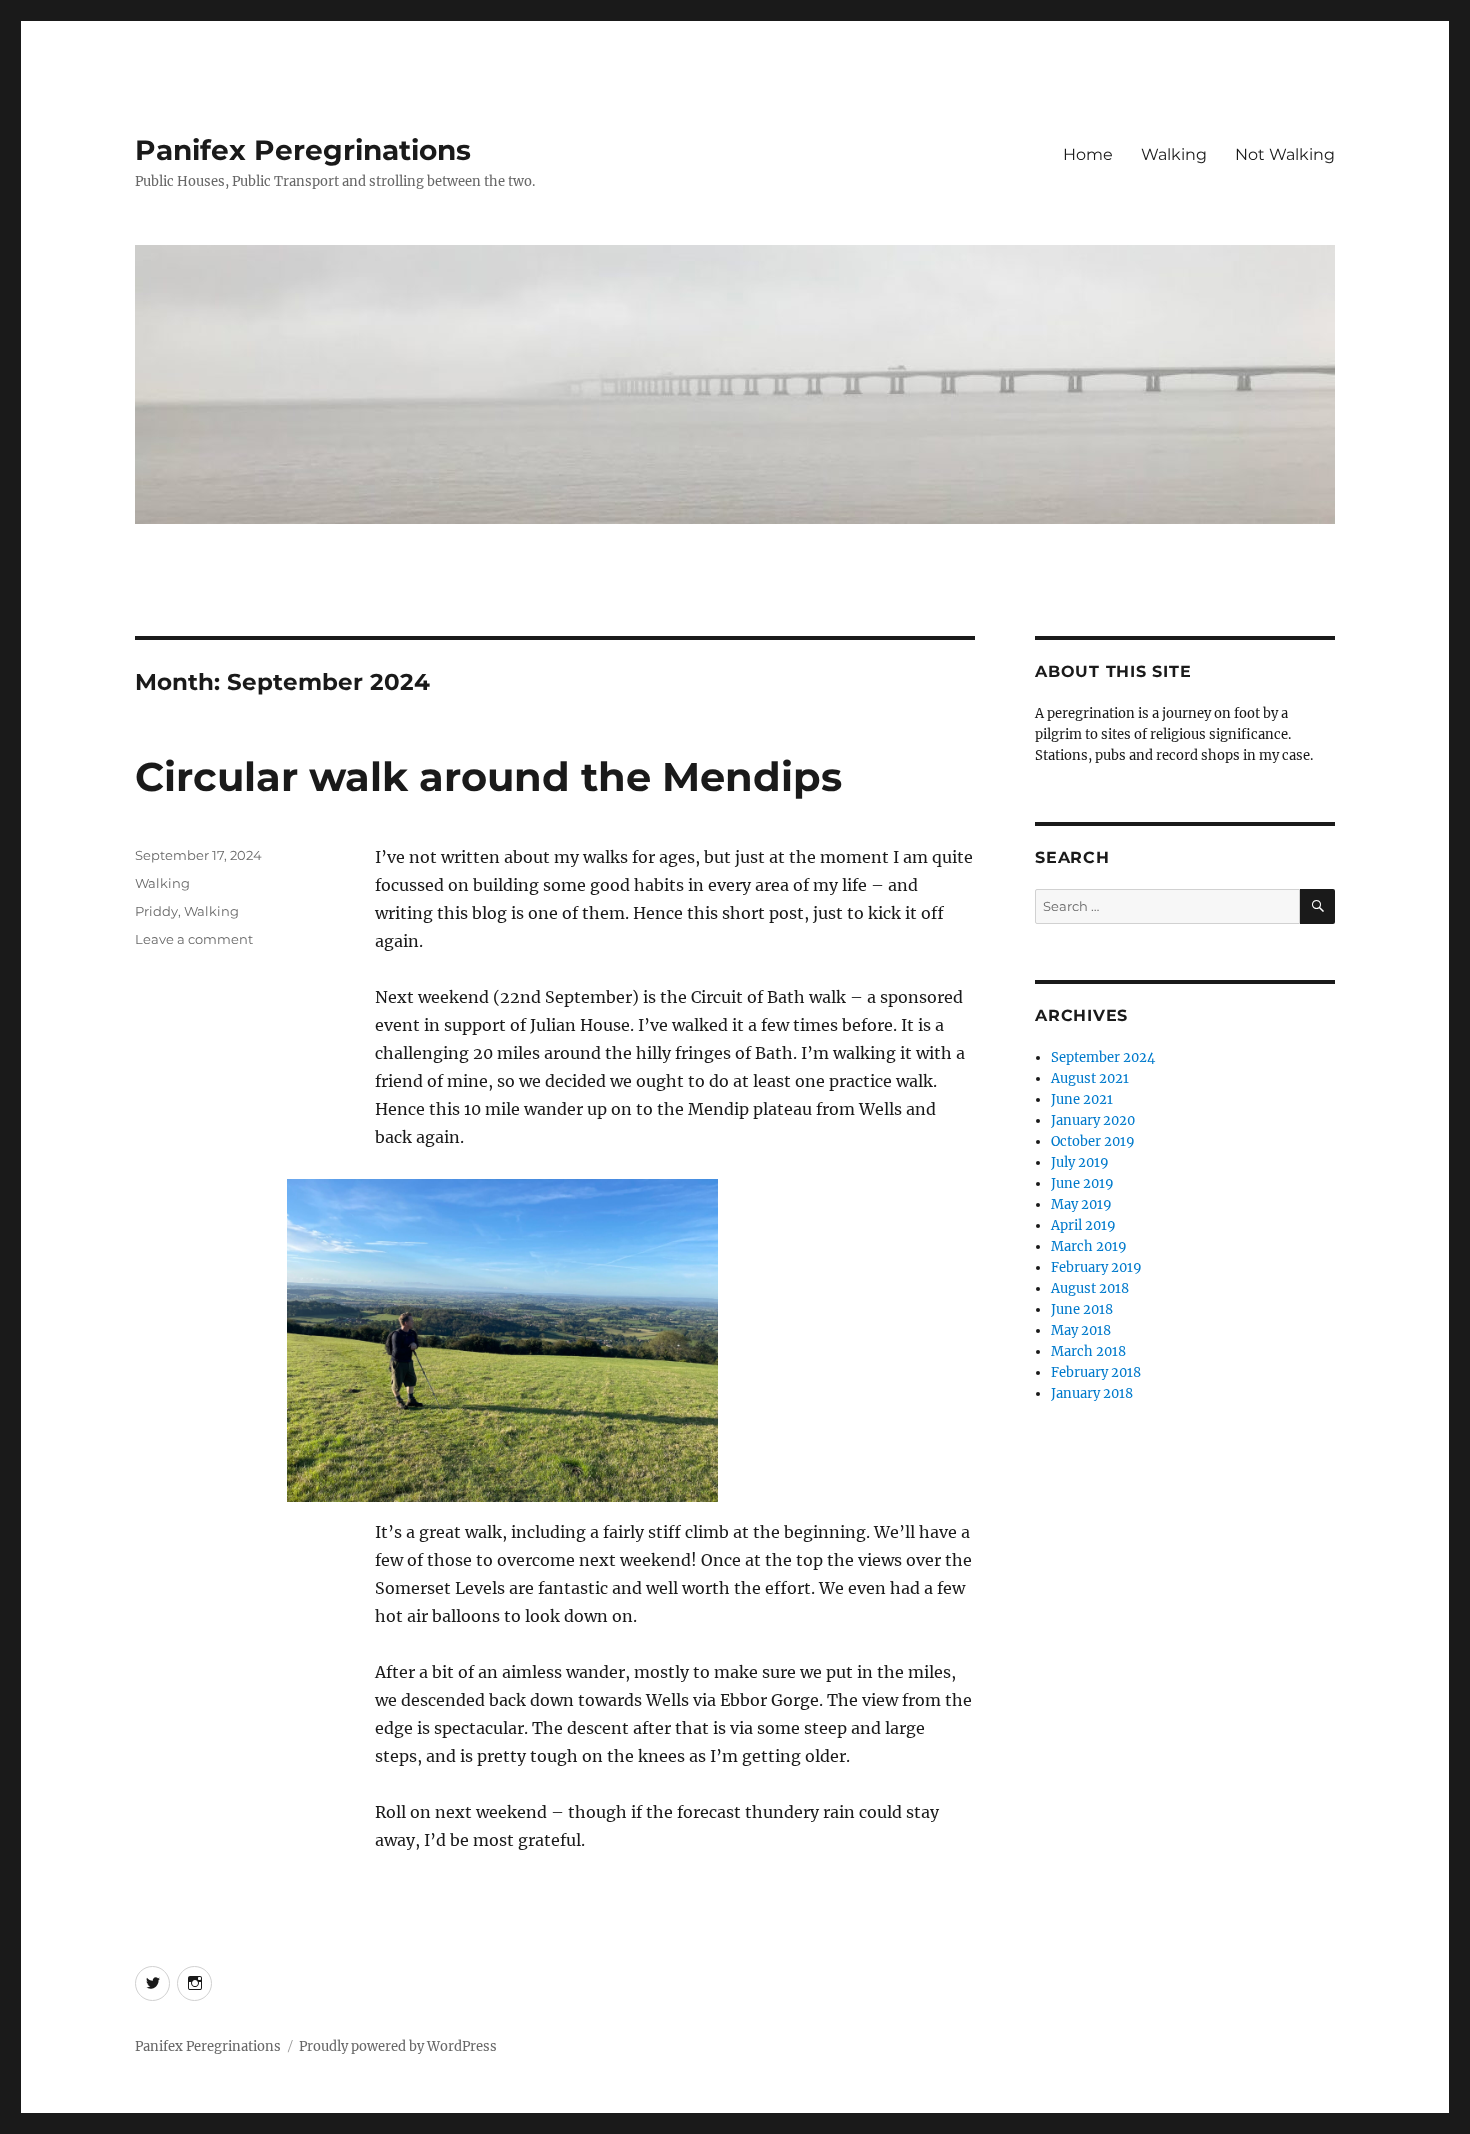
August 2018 (1090, 1288)
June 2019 (1082, 1183)
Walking (1174, 154)
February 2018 (1096, 1372)
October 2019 (1093, 1141)
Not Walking (1285, 154)
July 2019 (1080, 1162)
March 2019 (1089, 1246)
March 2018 (1088, 1351)
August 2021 (1090, 1078)
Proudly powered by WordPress (398, 2046)
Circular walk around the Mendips (488, 776)
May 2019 (1081, 1204)
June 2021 (1082, 1099)
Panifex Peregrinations (303, 150)
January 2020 (1093, 1120)
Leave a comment (194, 939)
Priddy (156, 911)
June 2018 (1082, 1309)
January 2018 (1092, 1393)
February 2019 (1096, 1267)
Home (1088, 154)
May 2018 (1081, 1330)
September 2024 (1103, 1057)
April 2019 (1083, 1225)
